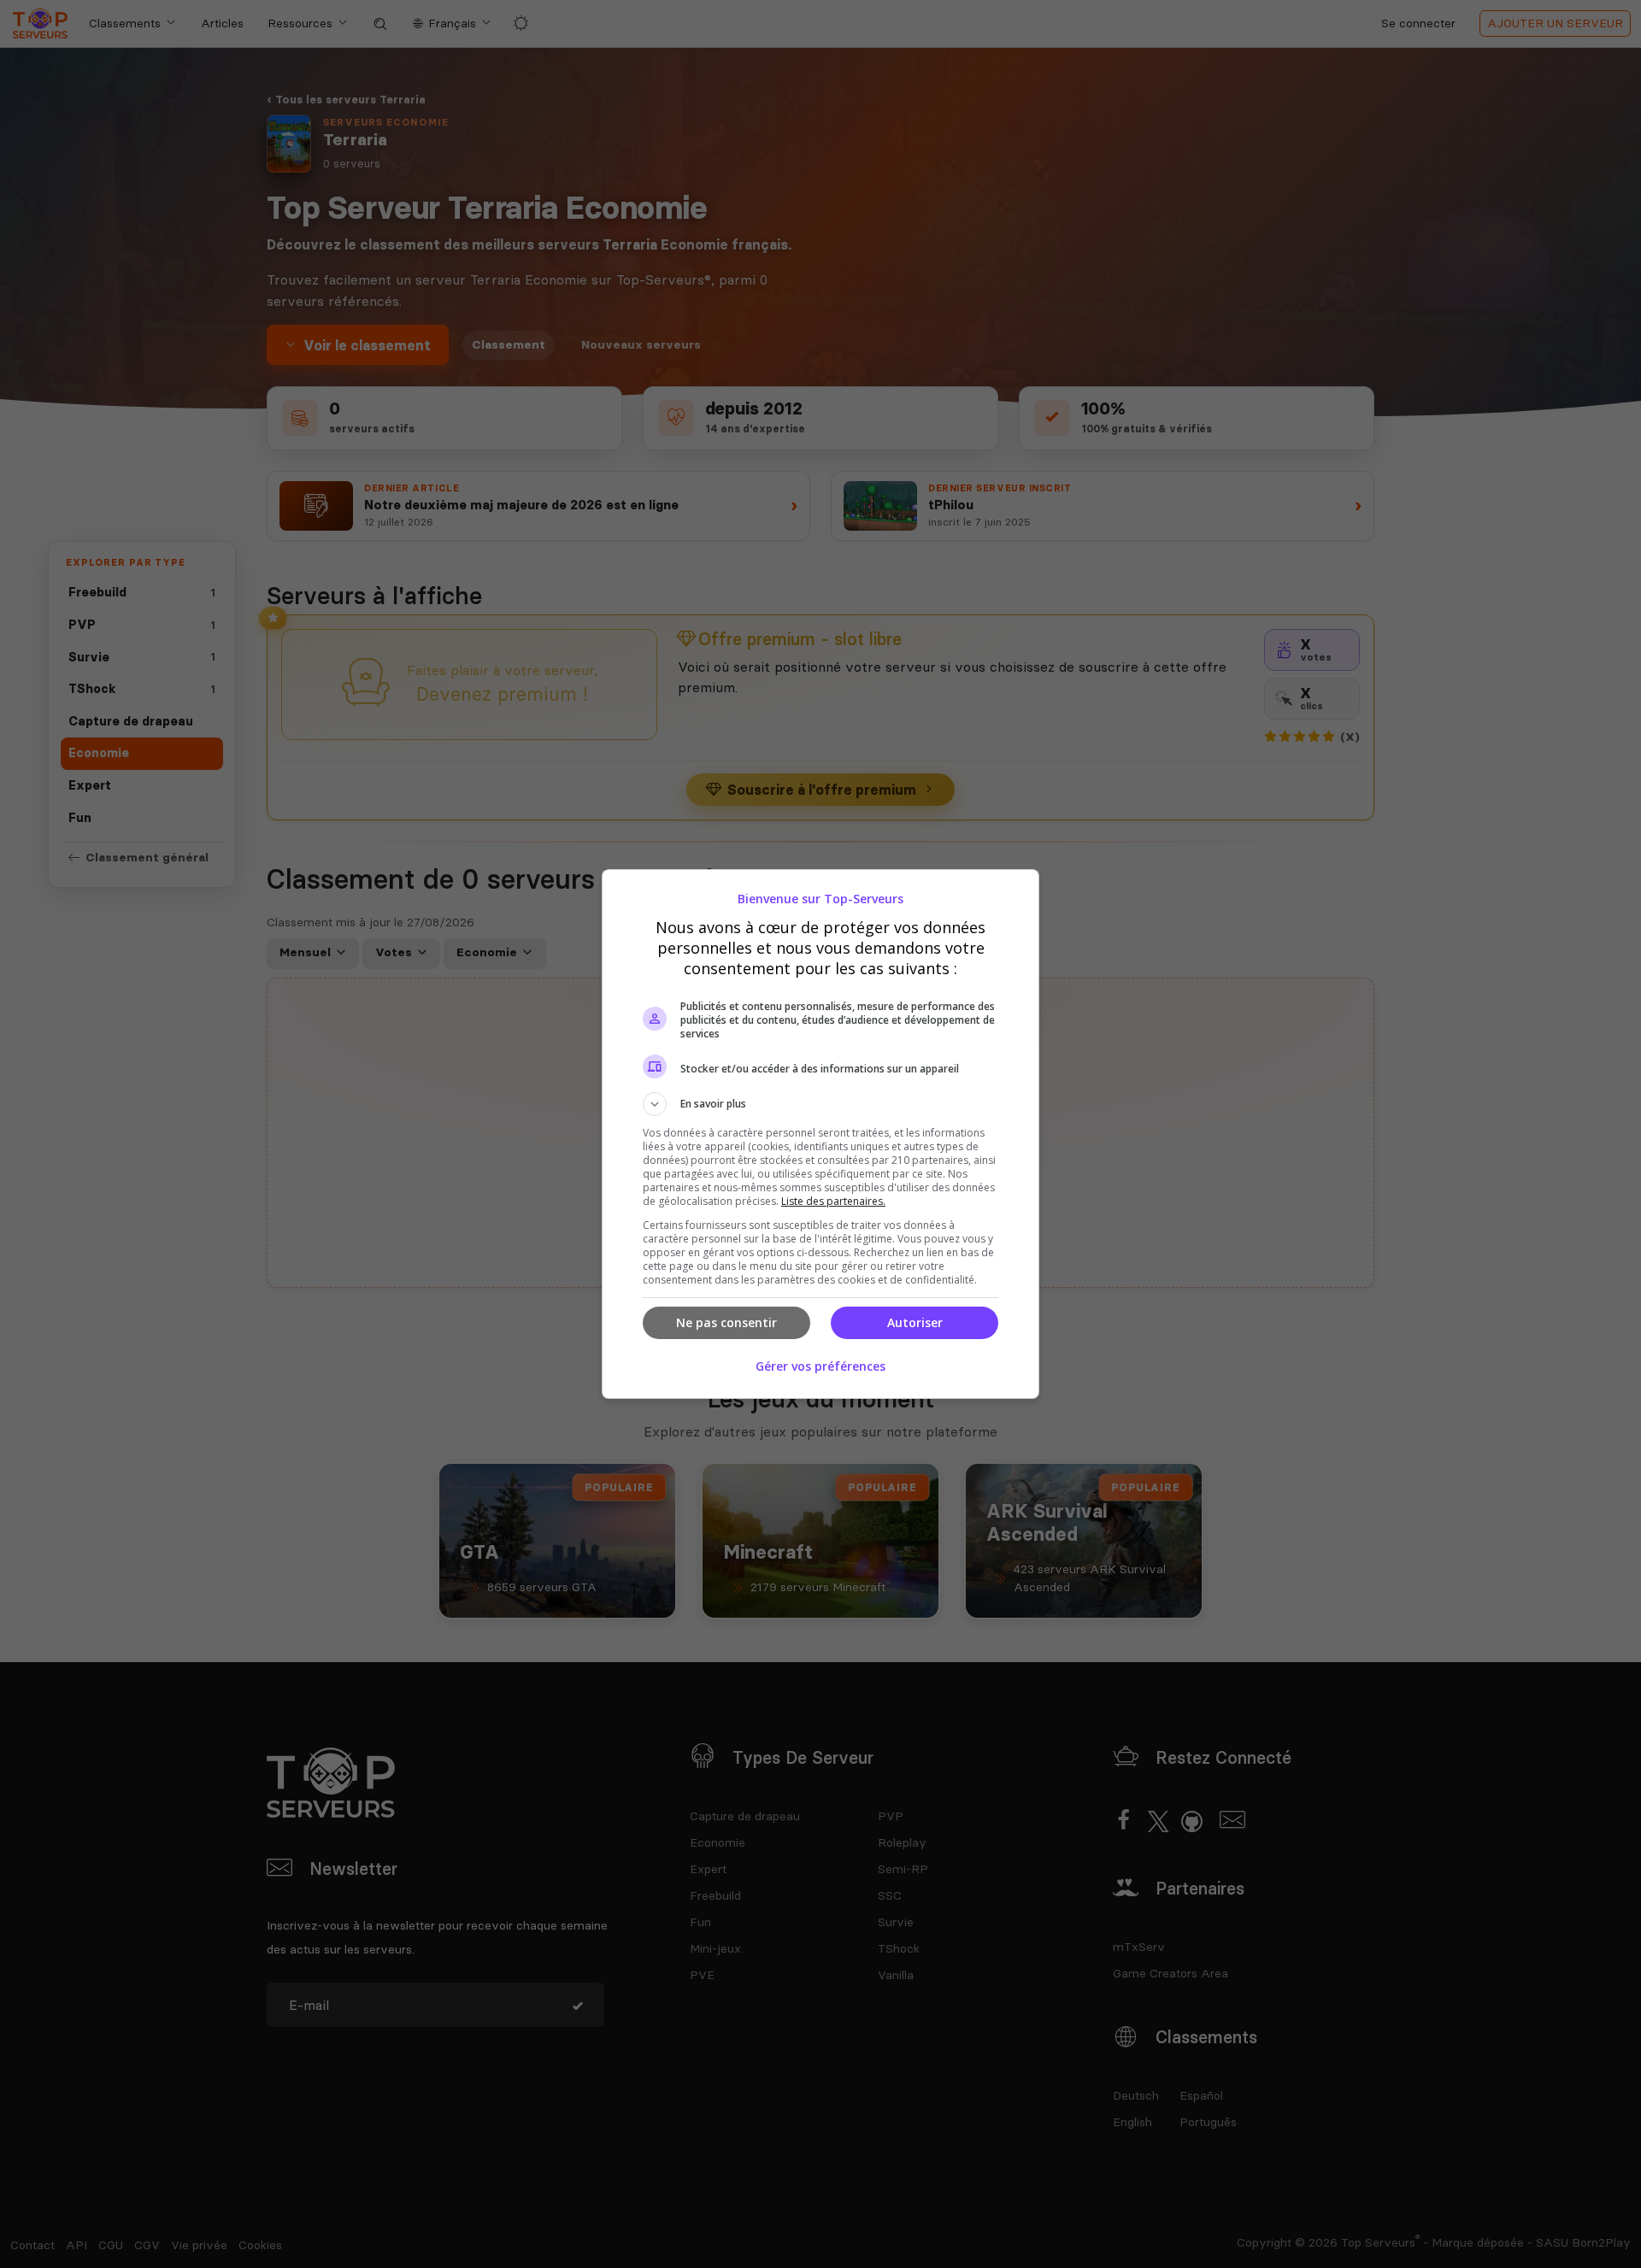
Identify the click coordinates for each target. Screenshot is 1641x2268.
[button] (820, 1104)
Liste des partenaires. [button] (833, 1201)
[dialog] (820, 1134)
